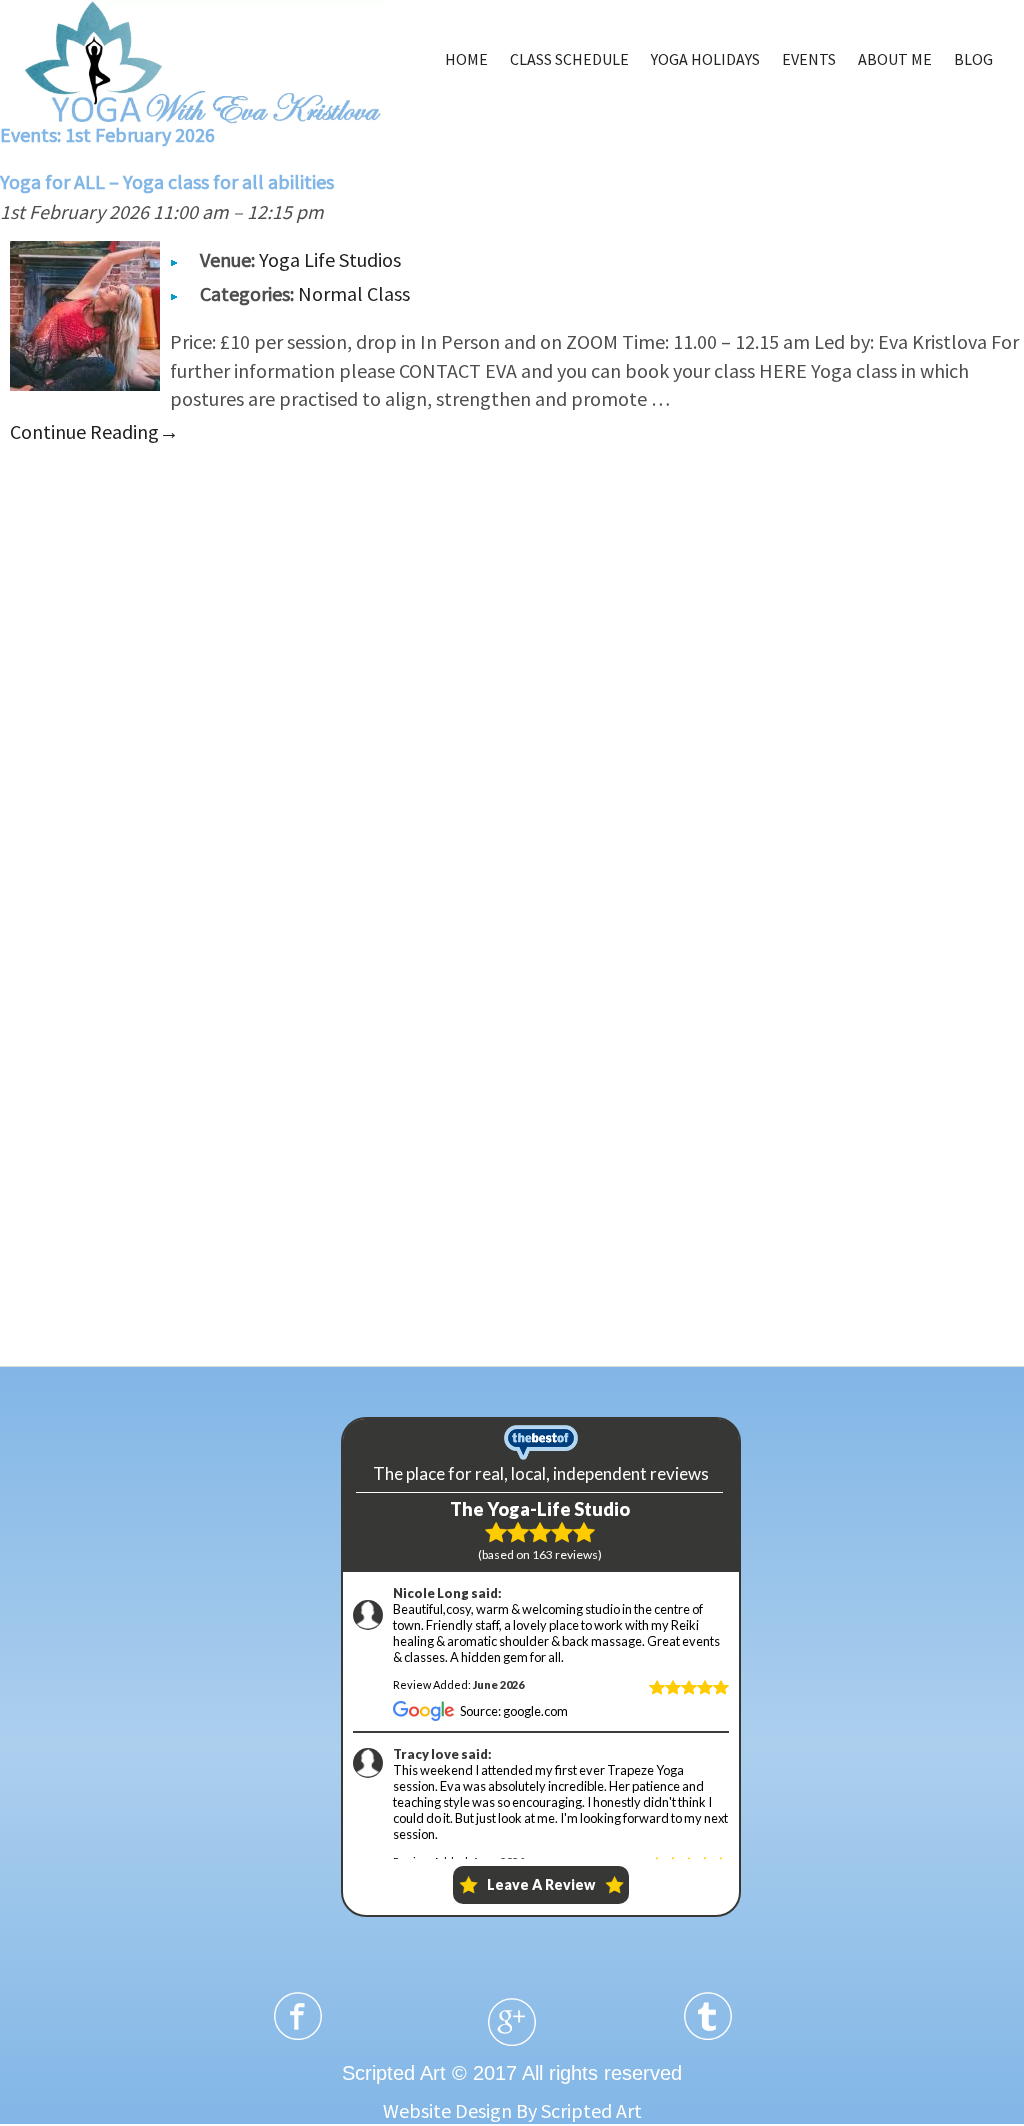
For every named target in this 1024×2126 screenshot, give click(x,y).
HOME (466, 59)
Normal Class (354, 293)
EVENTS (809, 59)
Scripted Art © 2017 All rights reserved (512, 2073)
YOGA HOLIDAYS (705, 59)
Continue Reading (94, 431)
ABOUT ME (895, 59)
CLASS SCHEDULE (569, 59)
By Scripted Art (579, 2110)
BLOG (973, 59)
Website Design (447, 2110)
